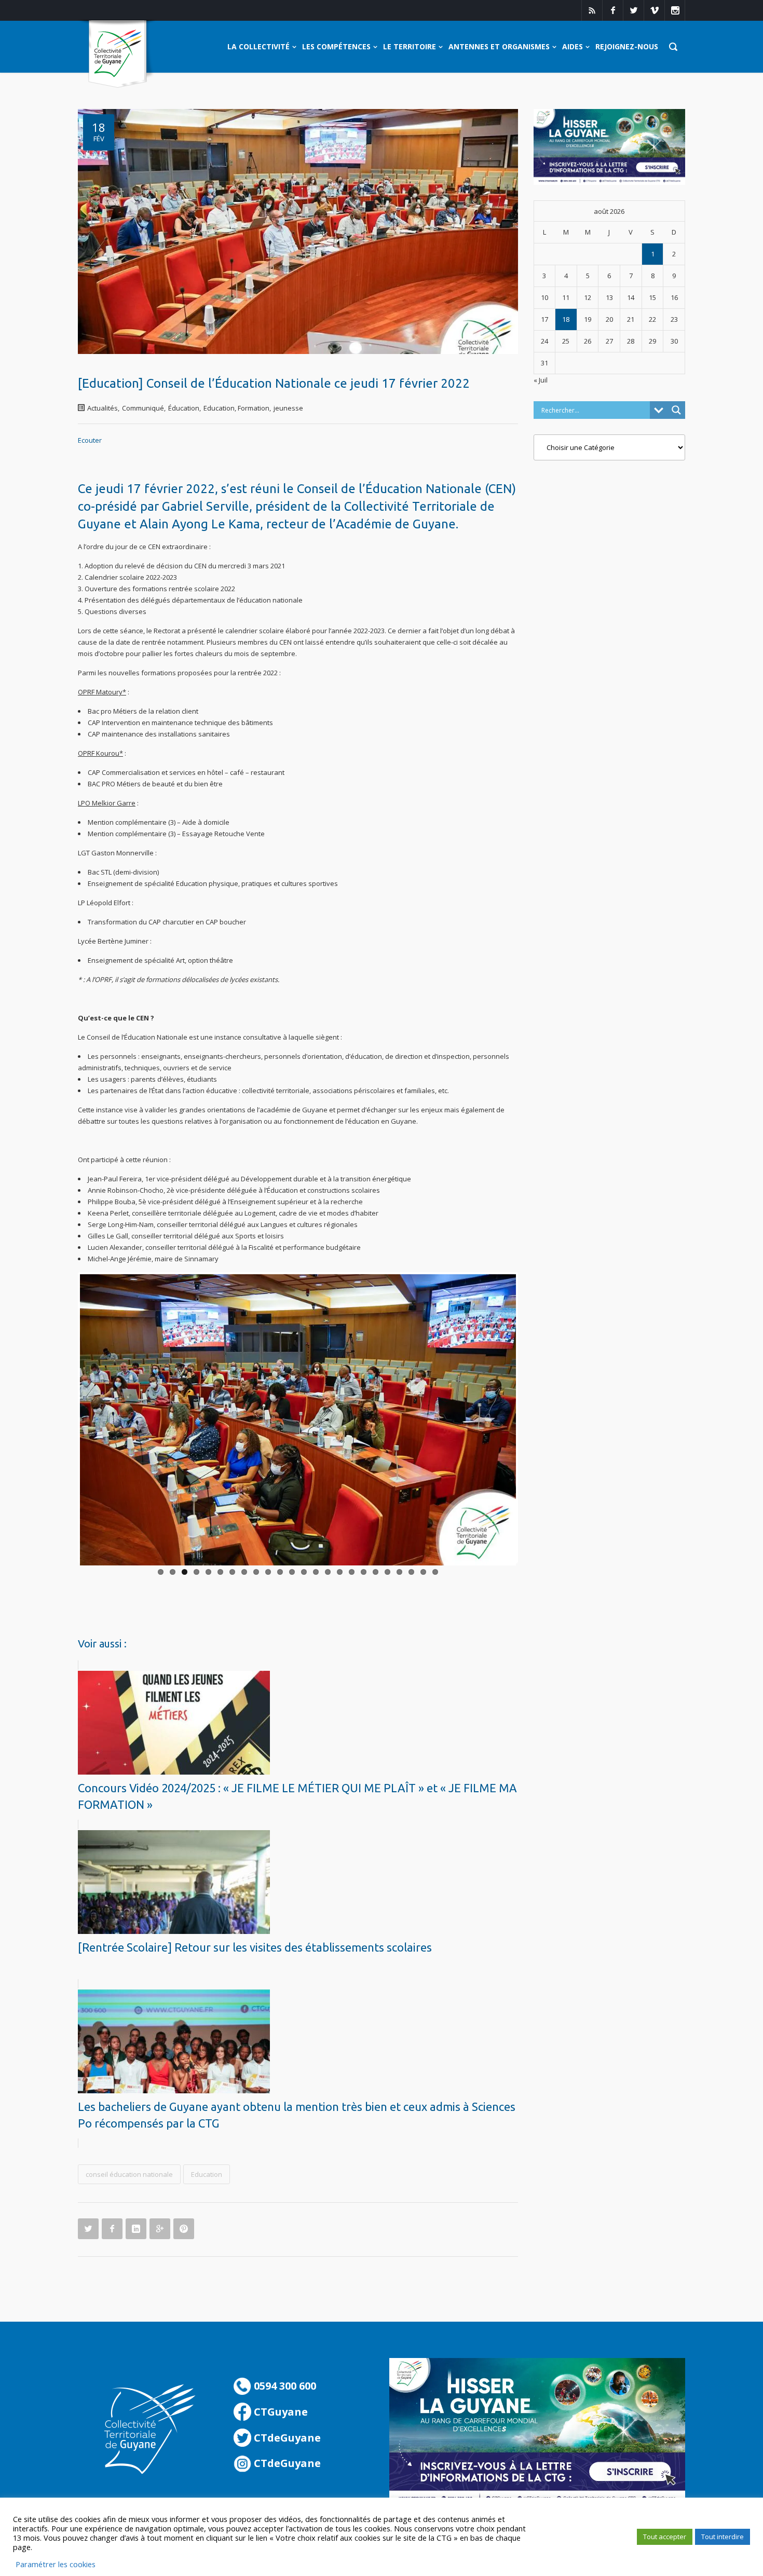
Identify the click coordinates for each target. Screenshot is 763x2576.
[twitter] (633, 10)
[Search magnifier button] (676, 410)
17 (352, 1572)
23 (423, 1572)
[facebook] (612, 10)
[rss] (592, 10)
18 (364, 1572)
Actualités (103, 408)
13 (304, 1572)
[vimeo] (654, 10)
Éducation (184, 408)
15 (328, 1572)
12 (292, 1572)
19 (376, 1572)
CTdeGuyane (286, 2438)
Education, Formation (236, 408)
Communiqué (143, 408)
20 (387, 1572)
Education (207, 2174)
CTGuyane (280, 2412)
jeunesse (288, 408)
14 (316, 1572)
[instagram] (675, 10)
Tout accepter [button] (665, 2537)
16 (340, 1572)
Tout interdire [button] (723, 2537)
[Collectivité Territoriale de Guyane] (118, 54)
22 (411, 1572)
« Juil (541, 380)
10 (268, 1572)
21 (399, 1572)
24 (435, 1572)
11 (280, 1572)
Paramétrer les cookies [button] (56, 2564)
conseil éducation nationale (129, 2174)
